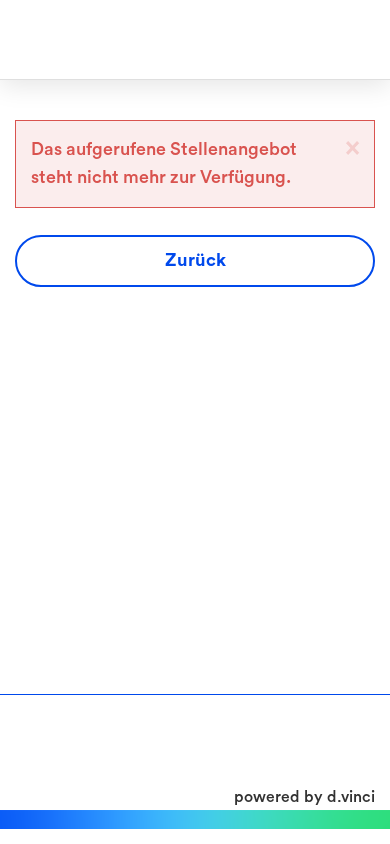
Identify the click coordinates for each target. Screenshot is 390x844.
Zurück (195, 260)
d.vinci (351, 797)
